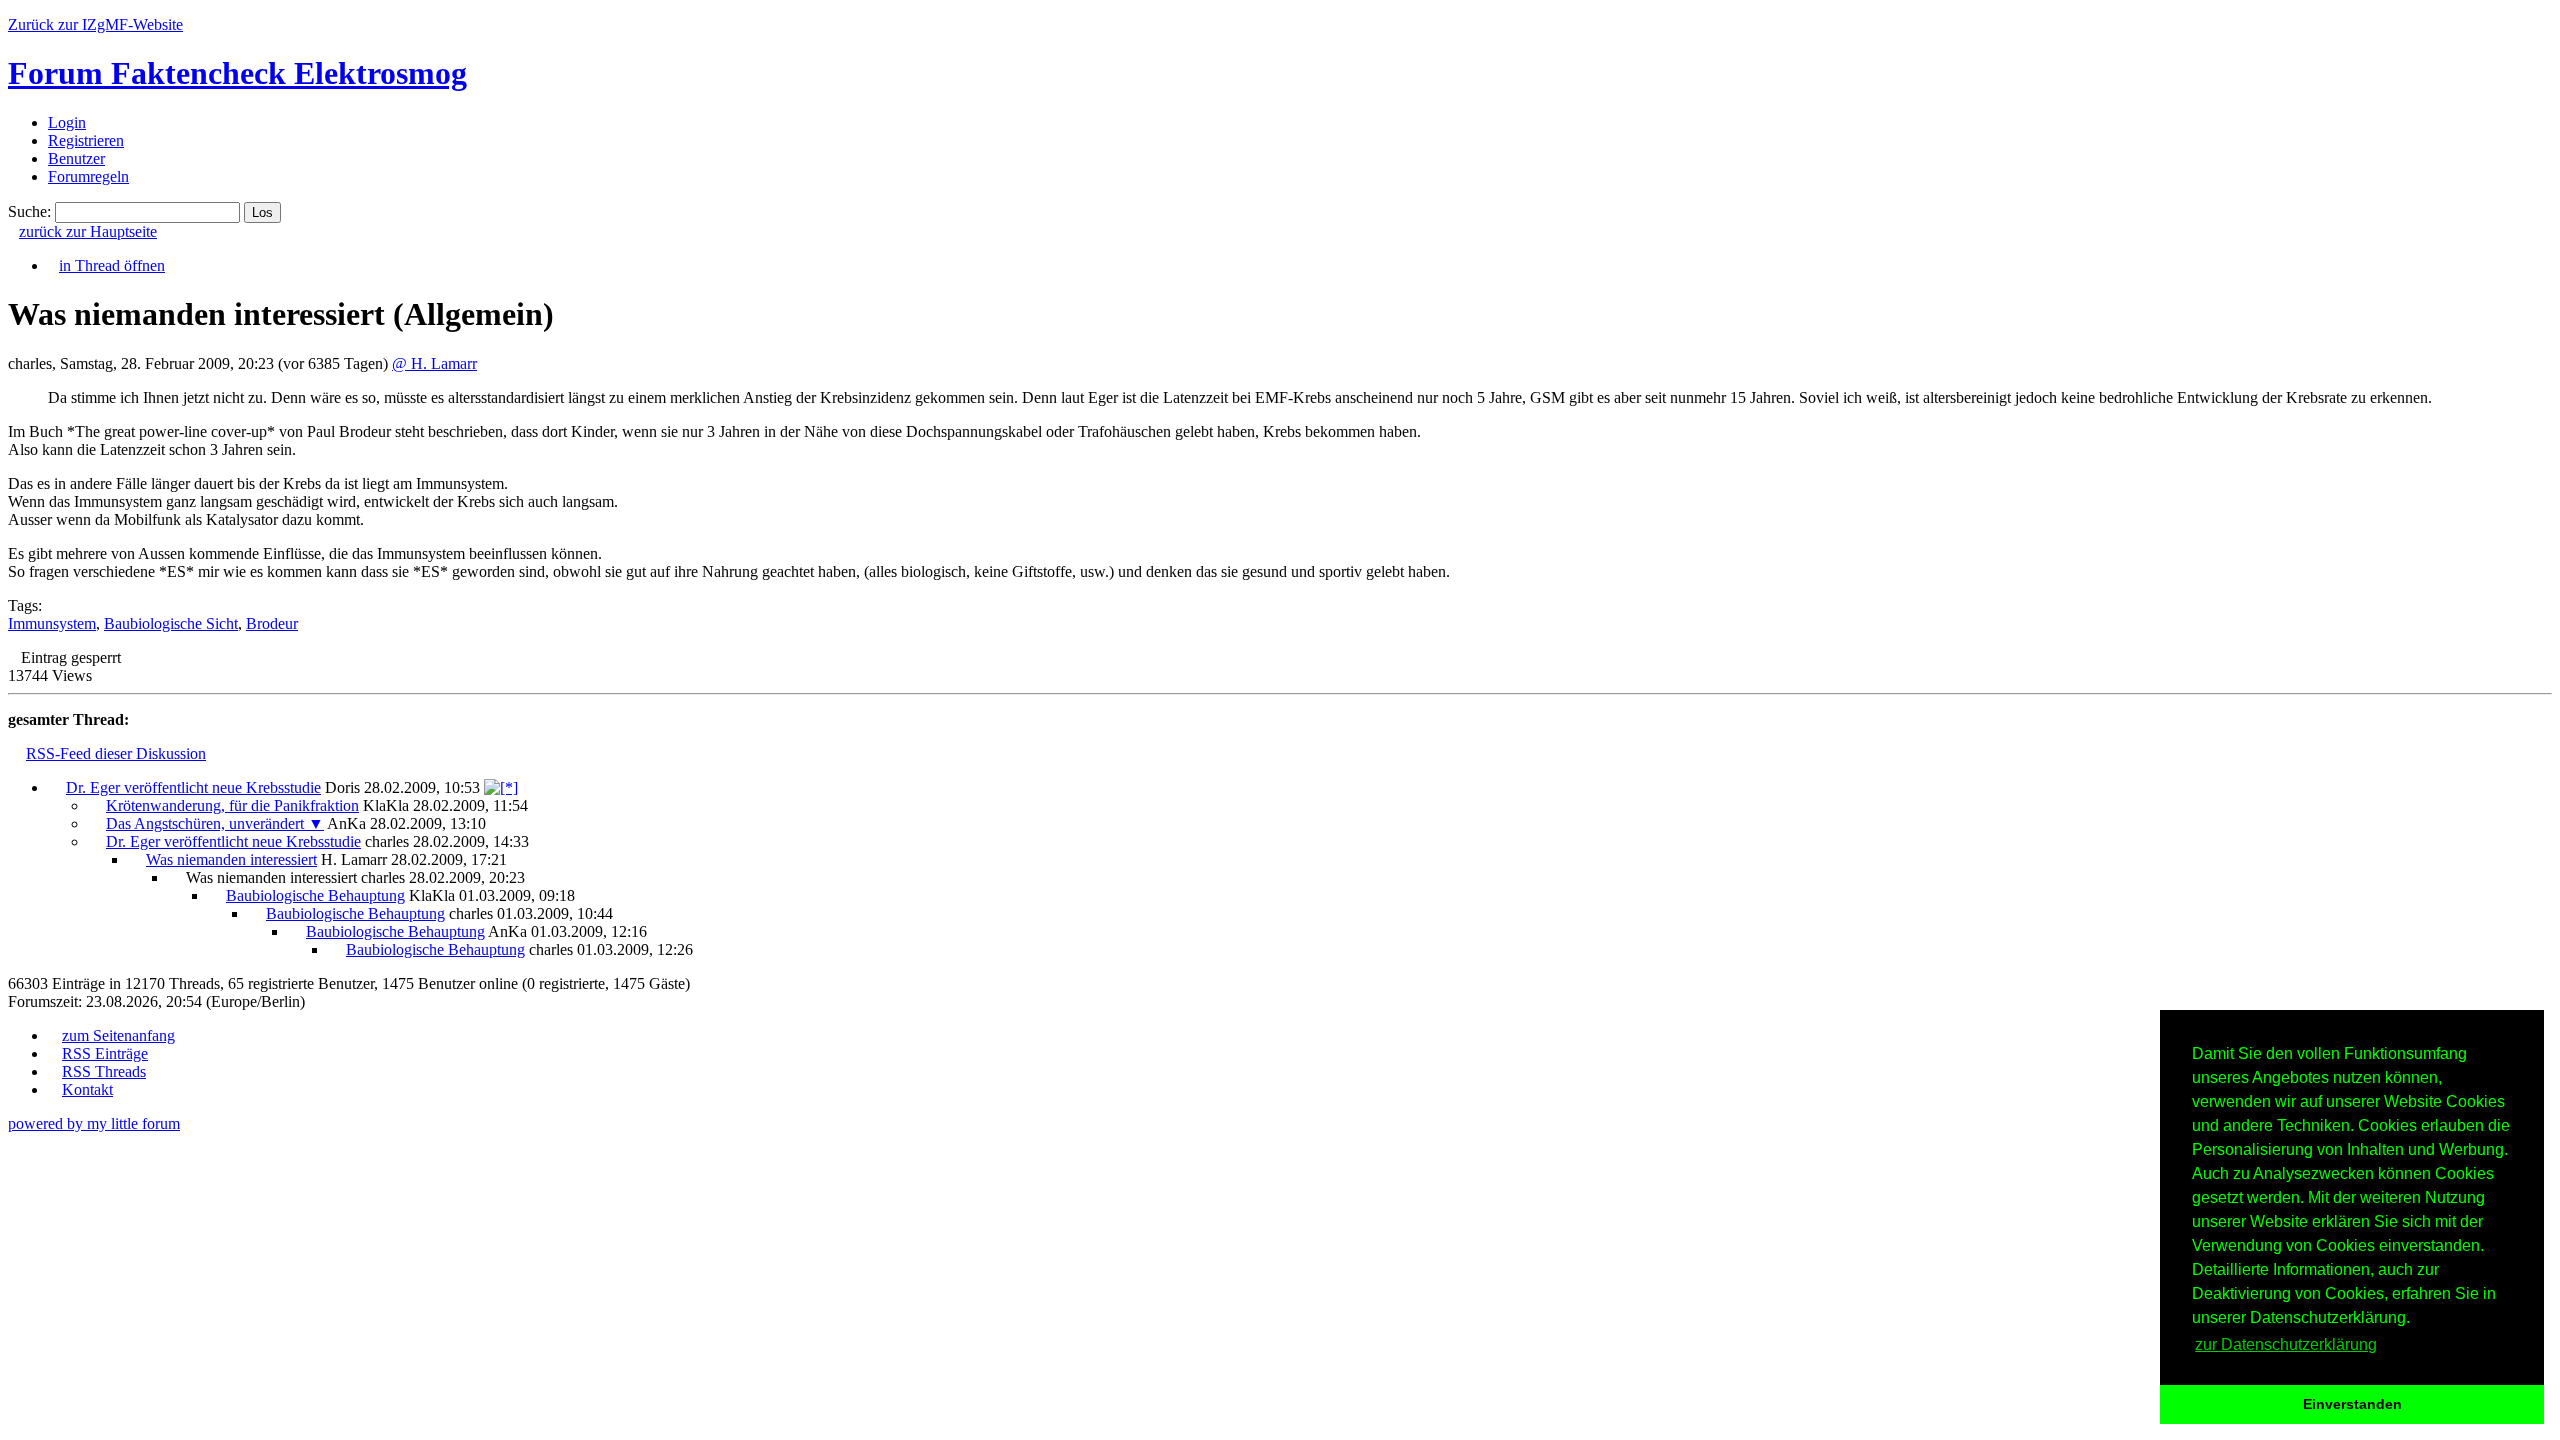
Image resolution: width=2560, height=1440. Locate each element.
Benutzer (76, 158)
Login (67, 122)
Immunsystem (52, 623)
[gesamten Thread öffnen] (501, 787)
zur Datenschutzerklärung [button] (2286, 1344)
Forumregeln (88, 176)
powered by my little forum (94, 1123)
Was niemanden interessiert (231, 859)
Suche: (29, 211)
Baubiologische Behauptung (315, 895)
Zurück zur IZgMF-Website (95, 24)
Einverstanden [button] (2352, 1404)
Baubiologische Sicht (171, 623)
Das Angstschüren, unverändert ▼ (215, 823)
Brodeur (272, 623)
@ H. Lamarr (434, 363)
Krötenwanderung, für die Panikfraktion (232, 805)
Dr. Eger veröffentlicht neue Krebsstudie (193, 787)
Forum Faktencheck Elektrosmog (237, 73)
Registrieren (86, 140)
